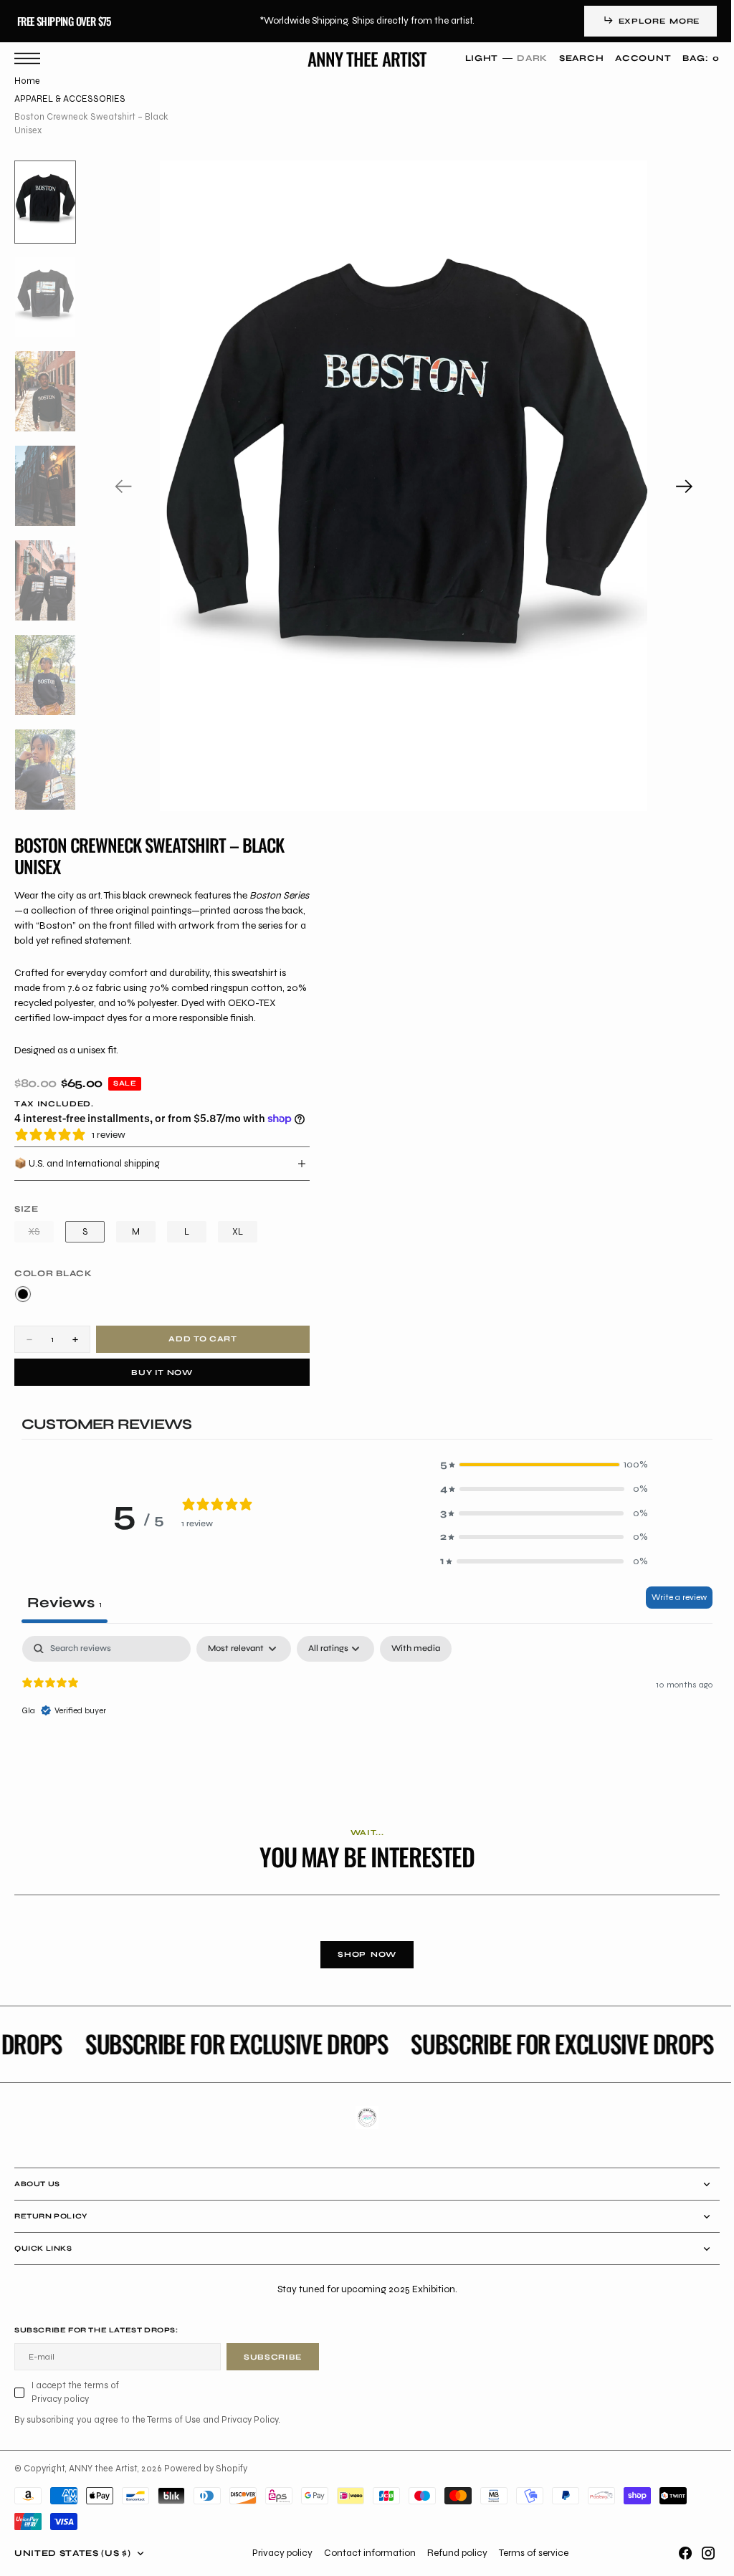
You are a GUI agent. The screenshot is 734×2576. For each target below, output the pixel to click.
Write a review (668, 1597)
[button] (31, 58)
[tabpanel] (362, 1728)
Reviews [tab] (65, 1603)
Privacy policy (277, 2553)
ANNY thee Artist (103, 2468)
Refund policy (452, 2553)
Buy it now (162, 1373)
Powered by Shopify (206, 2468)
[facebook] (675, 2553)
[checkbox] (416, 1649)
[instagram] (697, 2553)
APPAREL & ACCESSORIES (70, 99)
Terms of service (528, 2553)
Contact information (364, 2553)
